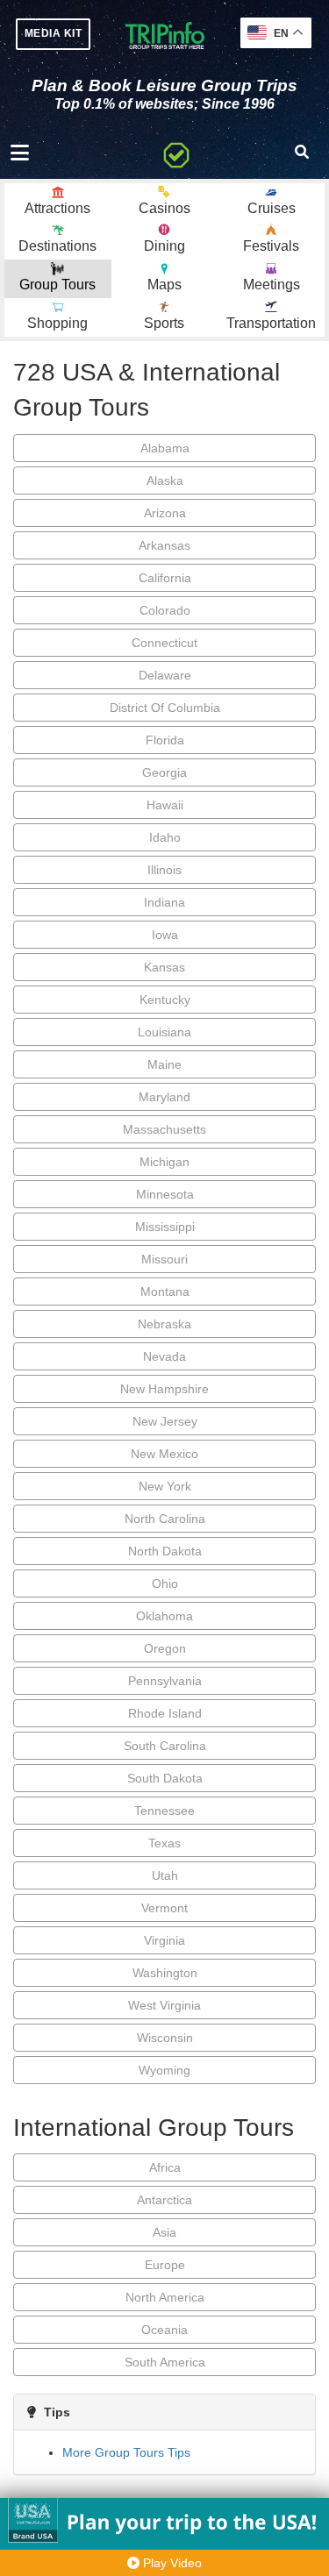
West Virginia (164, 2005)
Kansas (164, 967)
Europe (165, 2265)
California (165, 578)
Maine (164, 1064)
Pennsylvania (165, 1681)
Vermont (164, 1908)
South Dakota (165, 1778)
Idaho (165, 837)
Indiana (164, 902)
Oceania (164, 2330)
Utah (165, 1875)
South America (165, 2362)
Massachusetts (164, 1129)
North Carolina (165, 1519)
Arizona (165, 513)
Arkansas (164, 545)
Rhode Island (165, 1713)
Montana (165, 1292)
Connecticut (164, 643)
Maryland (164, 1097)
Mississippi (165, 1227)
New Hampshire (164, 1389)
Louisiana (164, 1032)
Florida (165, 740)
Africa (165, 2167)
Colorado (165, 610)
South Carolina (165, 1746)
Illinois (164, 870)
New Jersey (165, 1421)
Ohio (165, 1583)
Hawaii (165, 805)
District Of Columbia (165, 708)
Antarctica (164, 2200)
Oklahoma (164, 1616)
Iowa (165, 935)
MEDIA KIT (53, 33)
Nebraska (164, 1324)
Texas (164, 1843)
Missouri (164, 1259)
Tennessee (164, 1811)
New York (165, 1486)
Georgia (164, 772)
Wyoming (164, 2070)
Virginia (164, 1940)
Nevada (164, 1356)
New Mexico (164, 1454)
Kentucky (165, 1000)
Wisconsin (165, 2038)
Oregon (165, 1648)
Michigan (164, 1162)
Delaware (165, 675)
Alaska (165, 480)
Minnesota (165, 1194)
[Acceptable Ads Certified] (176, 153)
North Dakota (165, 1551)
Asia (164, 2232)
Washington (165, 1973)
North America (165, 2297)
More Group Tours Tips (126, 2452)
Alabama (165, 448)
